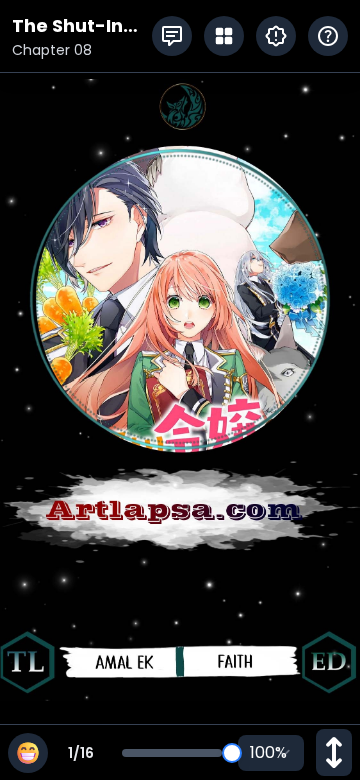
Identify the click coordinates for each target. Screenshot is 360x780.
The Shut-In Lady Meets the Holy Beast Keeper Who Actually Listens (82, 26)
